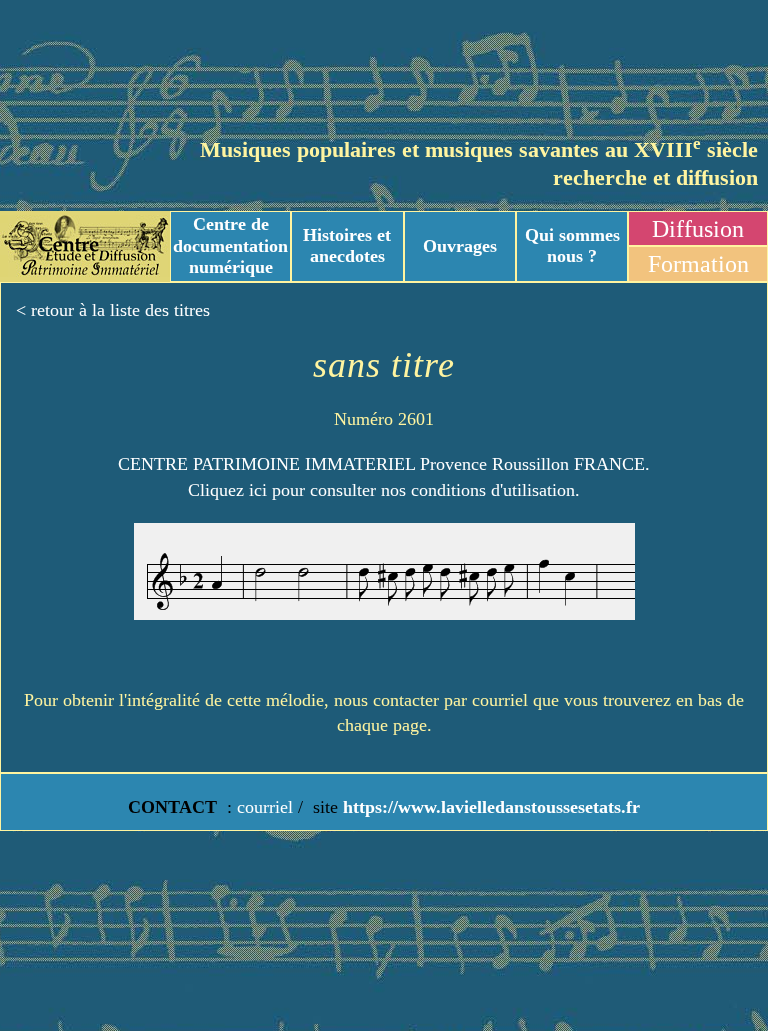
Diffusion (698, 229)
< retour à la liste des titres (113, 310)
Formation (698, 264)
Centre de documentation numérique (230, 245)
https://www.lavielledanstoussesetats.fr (489, 807)
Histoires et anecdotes (347, 246)
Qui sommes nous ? (572, 246)
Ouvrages (460, 246)
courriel (265, 807)
